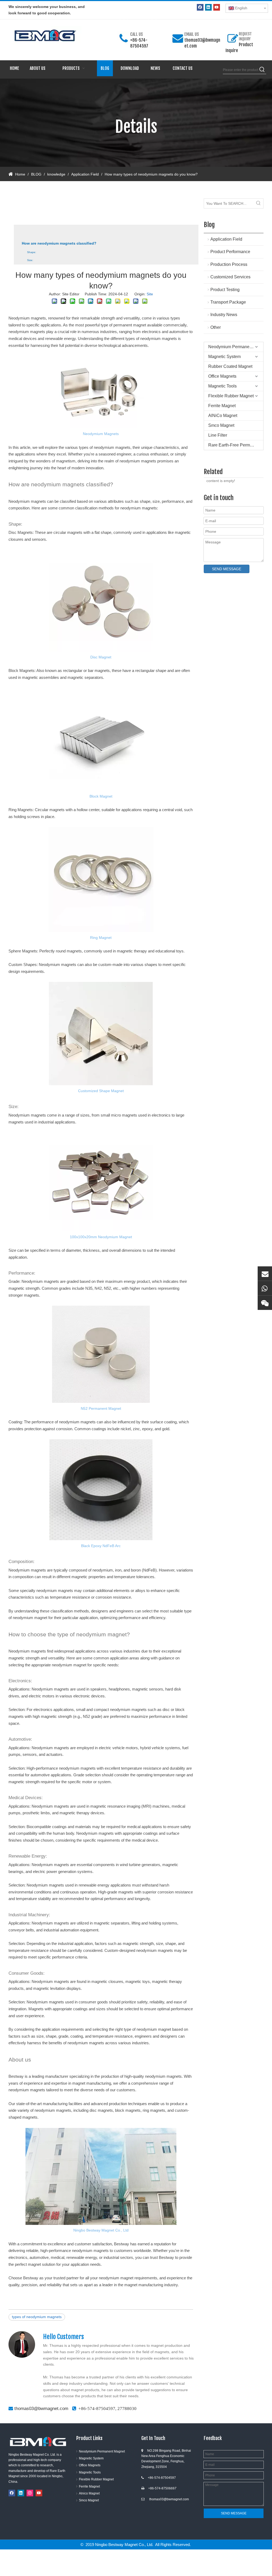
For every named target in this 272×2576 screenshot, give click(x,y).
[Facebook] (200, 7)
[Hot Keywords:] (262, 70)
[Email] (265, 1274)
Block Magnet (101, 796)
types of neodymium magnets (37, 2317)
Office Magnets (222, 376)
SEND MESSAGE (227, 569)
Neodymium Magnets (101, 434)
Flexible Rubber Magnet (231, 396)
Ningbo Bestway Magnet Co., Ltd (101, 2230)
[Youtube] (217, 7)
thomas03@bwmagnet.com (41, 2409)
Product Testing (225, 290)
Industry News (224, 315)
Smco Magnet (221, 425)
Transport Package (228, 302)
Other (216, 327)
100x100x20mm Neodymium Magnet (101, 1237)
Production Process (229, 264)
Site (150, 294)
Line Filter (218, 435)
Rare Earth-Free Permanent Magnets (236, 445)
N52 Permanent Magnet (101, 1408)
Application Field (226, 239)
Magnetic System (224, 357)
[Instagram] (30, 2493)
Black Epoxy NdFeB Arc (101, 1546)
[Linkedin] (208, 7)
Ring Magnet (101, 938)
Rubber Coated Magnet (230, 366)
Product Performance (230, 252)
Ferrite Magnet (222, 406)
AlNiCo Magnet (223, 416)
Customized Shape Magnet (101, 1091)
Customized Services (230, 277)
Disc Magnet (101, 657)
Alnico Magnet (89, 2493)
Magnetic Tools (222, 386)
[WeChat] (265, 1303)
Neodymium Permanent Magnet (236, 347)
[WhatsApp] (265, 1288)
